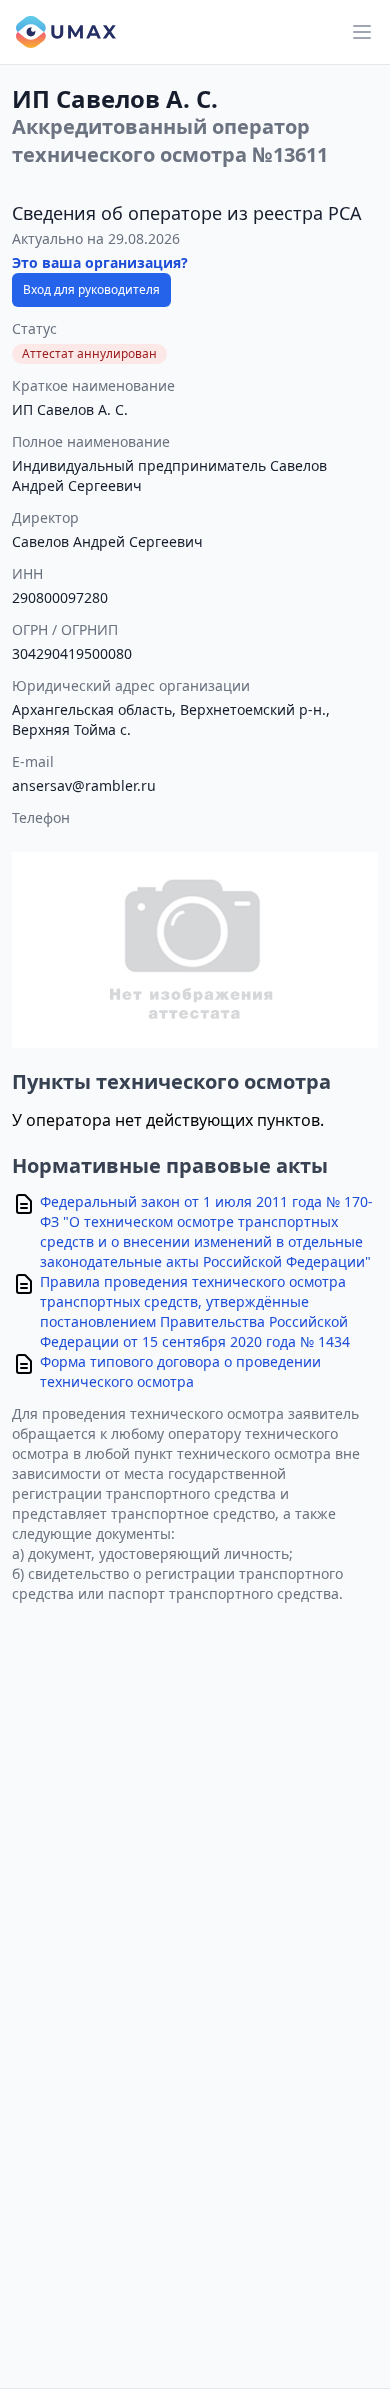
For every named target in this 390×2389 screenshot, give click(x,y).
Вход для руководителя (91, 289)
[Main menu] (362, 32)
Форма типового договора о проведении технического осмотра (180, 1371)
